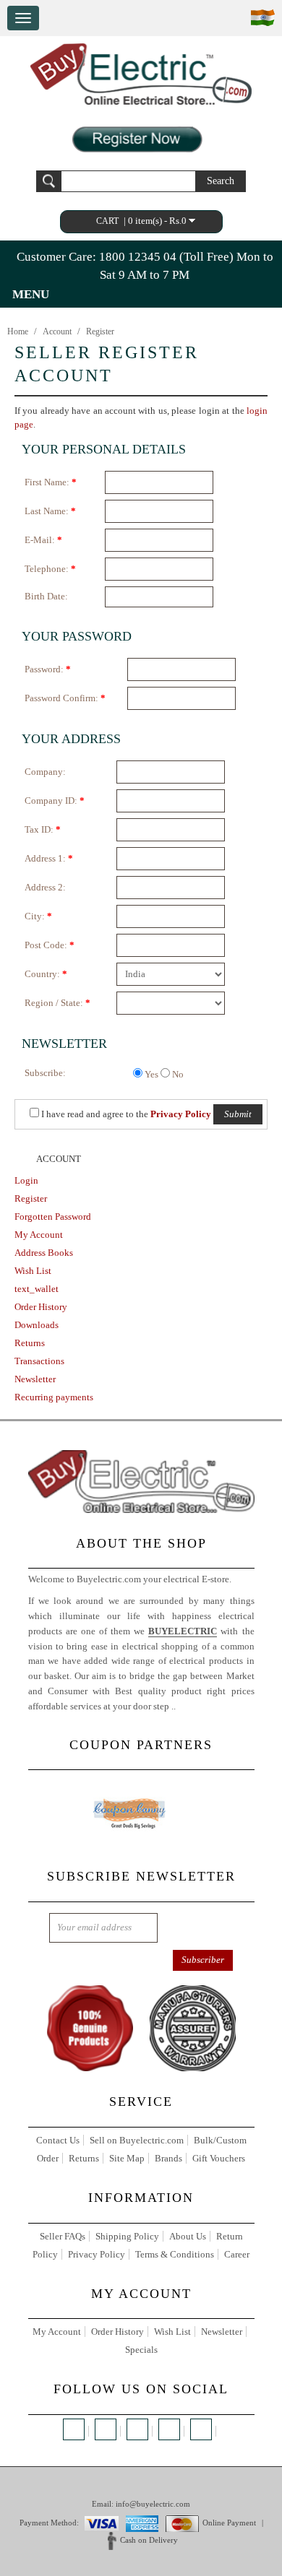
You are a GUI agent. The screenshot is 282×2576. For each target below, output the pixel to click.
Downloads (37, 1325)
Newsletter (35, 1379)
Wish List (33, 1271)
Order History (41, 1307)
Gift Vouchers (219, 2158)
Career (237, 2254)
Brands (168, 2158)
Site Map (127, 2158)
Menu (31, 294)
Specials (141, 2350)
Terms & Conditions (175, 2254)
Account (57, 331)
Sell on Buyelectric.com (137, 2140)
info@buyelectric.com (153, 2504)
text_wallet (37, 1289)
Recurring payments (54, 1397)
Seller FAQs (63, 2236)
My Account (39, 1235)
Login (26, 1180)
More (188, 1706)
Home (18, 331)
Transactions (39, 1361)
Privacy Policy (97, 2254)
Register (100, 331)
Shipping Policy (127, 2236)
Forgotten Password (53, 1217)
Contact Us (58, 2140)
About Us (188, 2236)
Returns (30, 1343)
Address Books (44, 1253)
